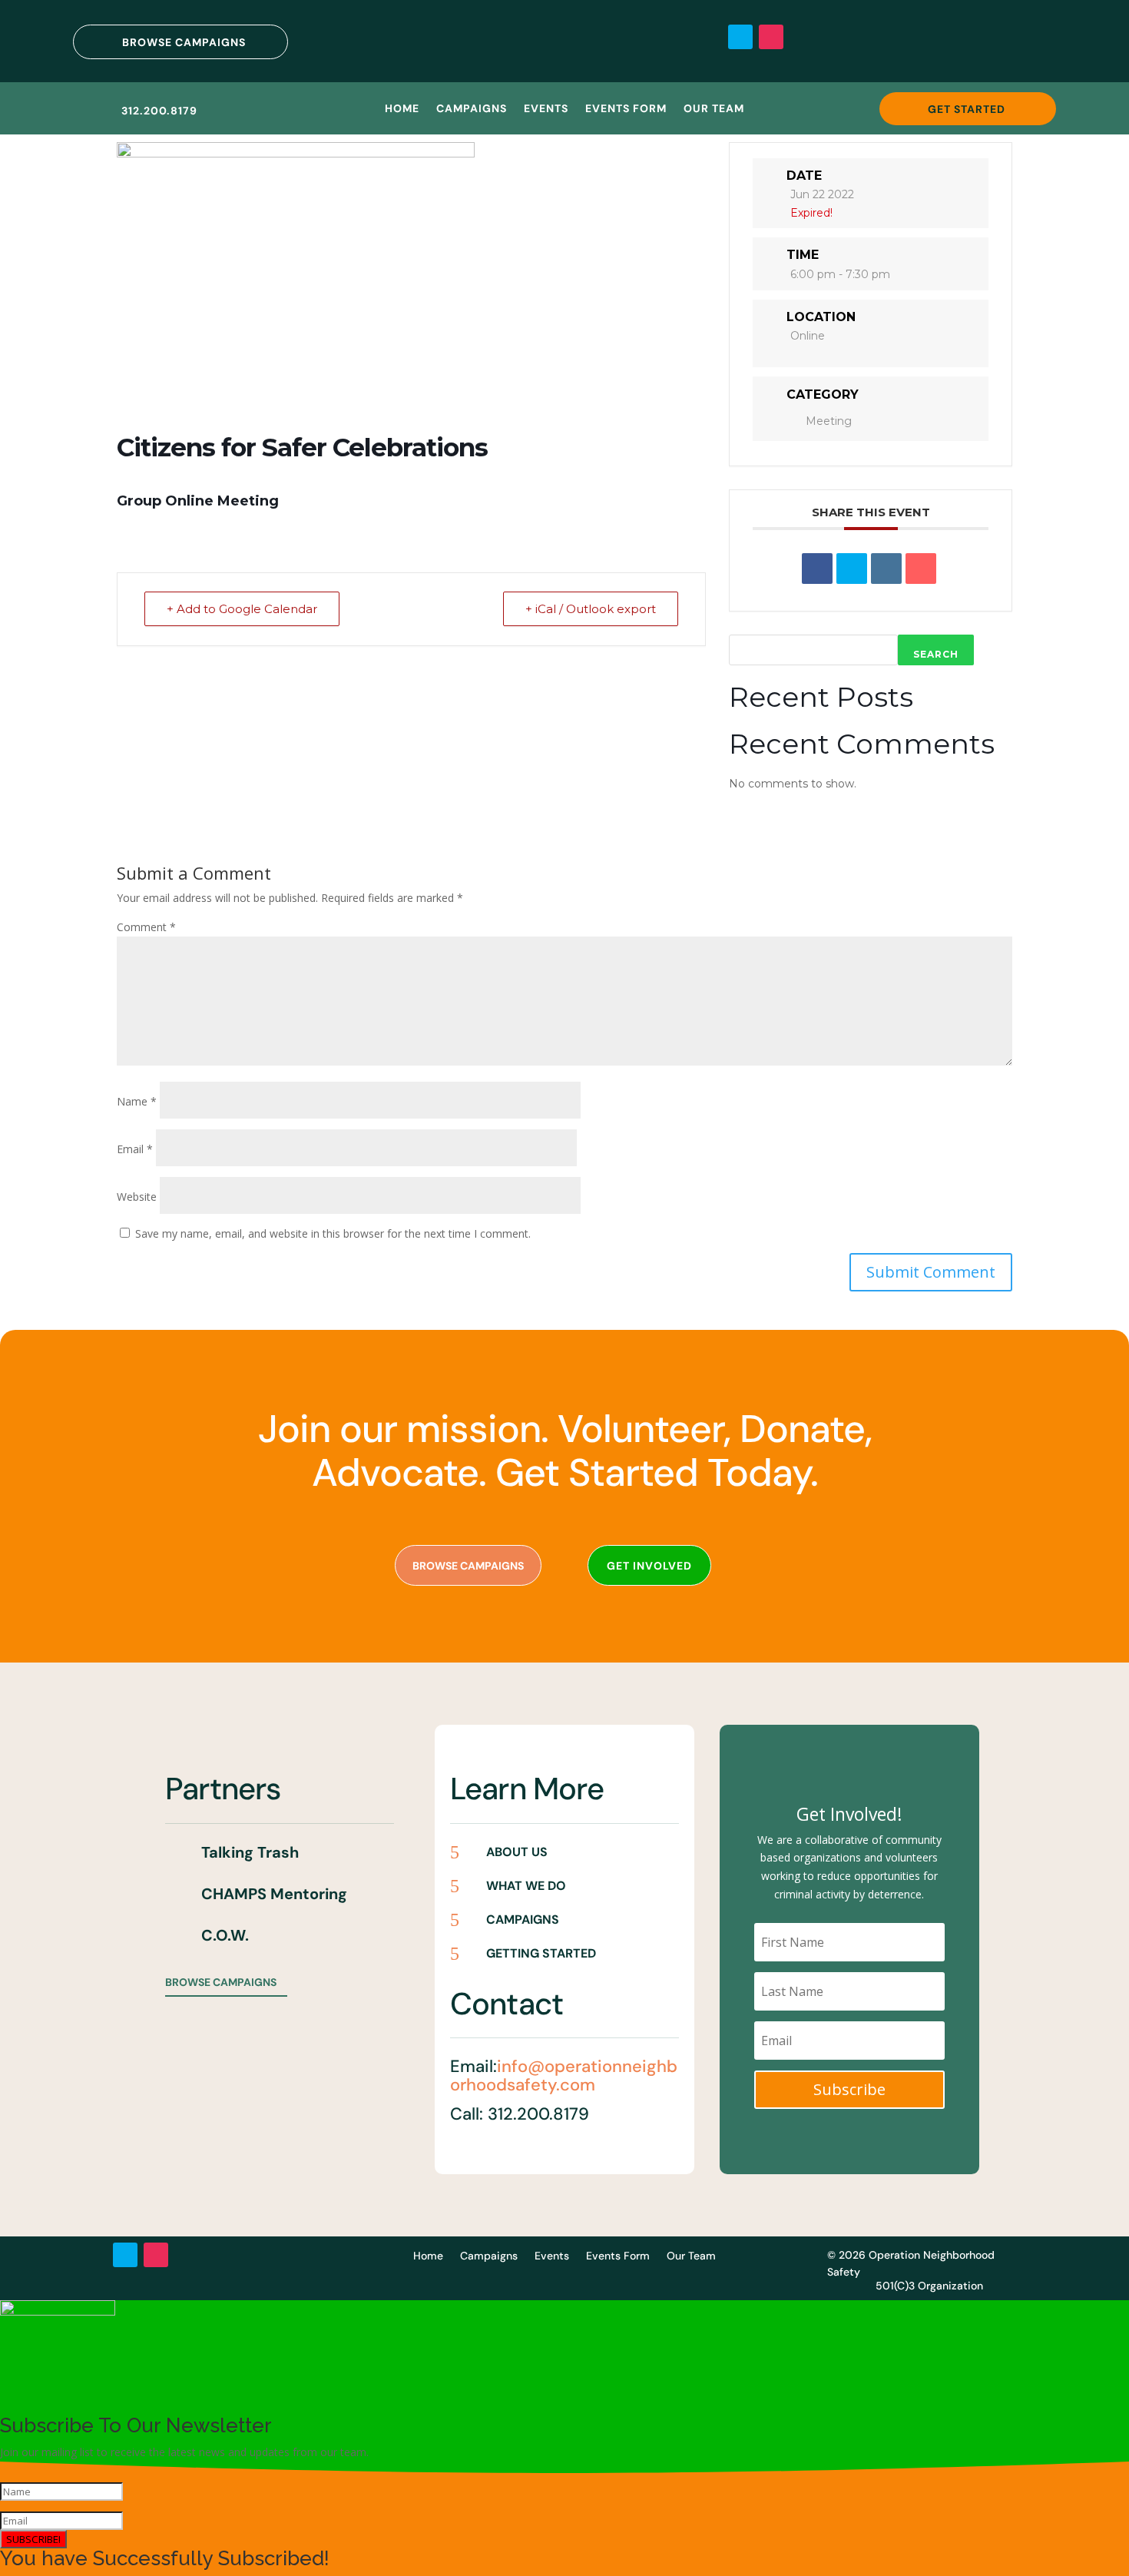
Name (137, 1101)
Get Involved (649, 1566)
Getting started (541, 1953)
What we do (526, 1886)
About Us (517, 1852)
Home (402, 109)
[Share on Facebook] (817, 569)
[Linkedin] (886, 569)
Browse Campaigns (184, 42)
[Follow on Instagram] (771, 37)
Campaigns (472, 109)
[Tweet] (852, 569)
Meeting (829, 421)
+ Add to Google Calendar (242, 609)
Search (936, 654)
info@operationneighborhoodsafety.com (564, 2075)
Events (546, 109)
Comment (146, 927)
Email (135, 1149)
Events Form (626, 109)
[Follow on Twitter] (740, 37)
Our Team (714, 109)
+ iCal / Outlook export (591, 609)
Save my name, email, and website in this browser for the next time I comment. (333, 1233)
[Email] (921, 569)
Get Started (967, 109)
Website (137, 1197)
